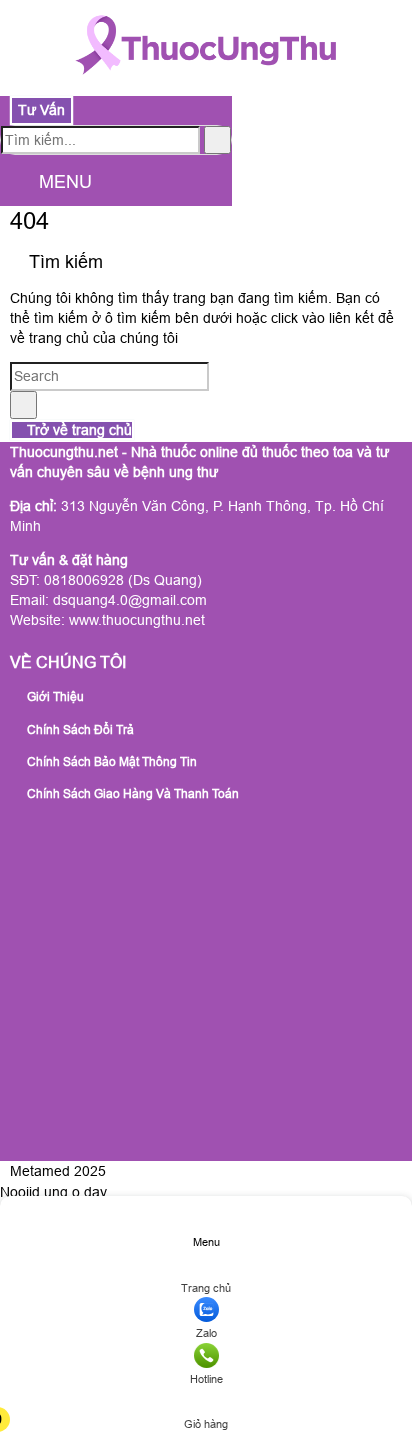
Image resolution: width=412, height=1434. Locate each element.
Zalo (206, 1333)
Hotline (206, 1379)
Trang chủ (206, 1288)
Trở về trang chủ (77, 430)
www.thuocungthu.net (137, 620)
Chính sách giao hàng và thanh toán (131, 794)
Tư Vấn (41, 110)
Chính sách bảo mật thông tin (110, 762)
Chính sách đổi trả (79, 730)
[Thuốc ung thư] (206, 85)
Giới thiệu (54, 697)
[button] (16, 183)
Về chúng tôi (68, 662)
